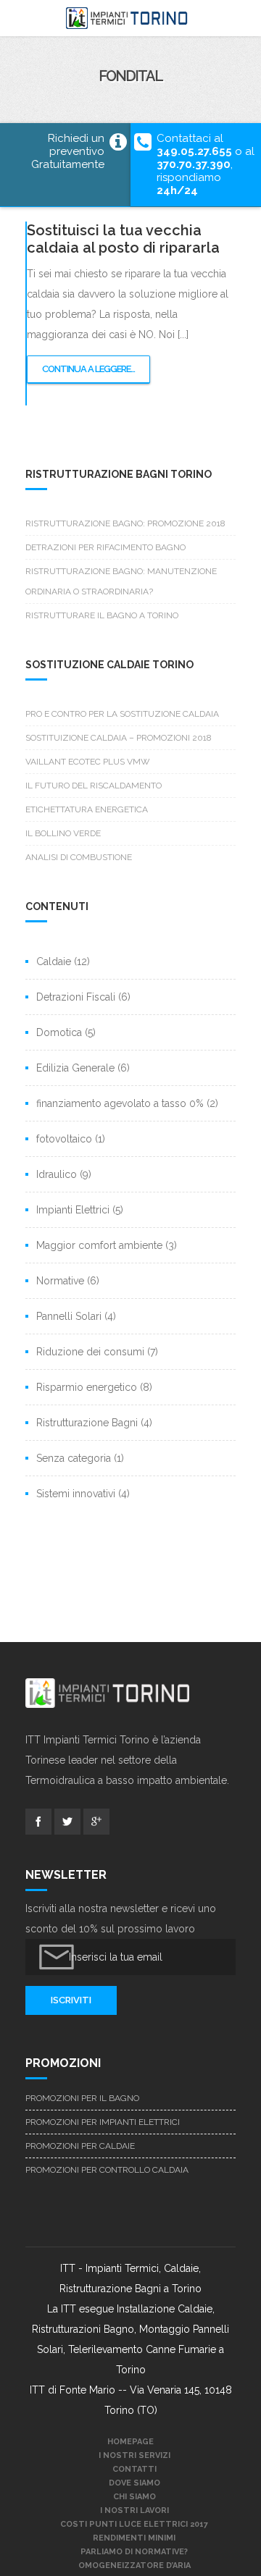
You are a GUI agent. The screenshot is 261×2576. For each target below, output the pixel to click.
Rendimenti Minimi (134, 2538)
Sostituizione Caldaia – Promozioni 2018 (119, 738)
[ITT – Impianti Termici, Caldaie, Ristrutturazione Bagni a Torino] (130, 18)
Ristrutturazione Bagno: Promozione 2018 (125, 523)
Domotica (59, 1032)
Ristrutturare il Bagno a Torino (102, 615)
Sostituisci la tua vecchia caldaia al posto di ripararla (123, 239)
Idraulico (57, 1174)
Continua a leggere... (92, 374)
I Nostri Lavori (134, 2510)
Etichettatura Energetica (87, 809)
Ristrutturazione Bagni (87, 1423)
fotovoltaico (64, 1139)
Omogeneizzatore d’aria (134, 2566)
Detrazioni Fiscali (76, 997)
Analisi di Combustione (79, 857)
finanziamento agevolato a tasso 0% (120, 1103)
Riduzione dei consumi (90, 1352)
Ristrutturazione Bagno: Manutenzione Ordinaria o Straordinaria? (121, 581)
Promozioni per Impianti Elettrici (103, 2122)
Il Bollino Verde (63, 833)
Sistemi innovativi (76, 1494)
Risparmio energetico (87, 1387)
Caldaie (54, 961)
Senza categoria (74, 1458)
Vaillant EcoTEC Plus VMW (88, 762)
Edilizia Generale (75, 1068)
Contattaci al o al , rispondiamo (206, 164)
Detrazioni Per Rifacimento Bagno (105, 547)
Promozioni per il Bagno (82, 2098)
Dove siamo (134, 2483)
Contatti (134, 2469)
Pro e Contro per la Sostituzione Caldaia (122, 714)
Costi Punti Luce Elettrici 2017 (134, 2524)
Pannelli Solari (69, 1316)
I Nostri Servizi (134, 2455)
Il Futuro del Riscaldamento (94, 786)
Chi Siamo (134, 2497)
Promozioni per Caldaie (80, 2146)
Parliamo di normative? (134, 2552)
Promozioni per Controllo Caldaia (107, 2170)
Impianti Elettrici (73, 1210)
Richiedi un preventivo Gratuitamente (68, 151)
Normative (60, 1281)
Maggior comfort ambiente (99, 1245)
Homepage (130, 2442)
